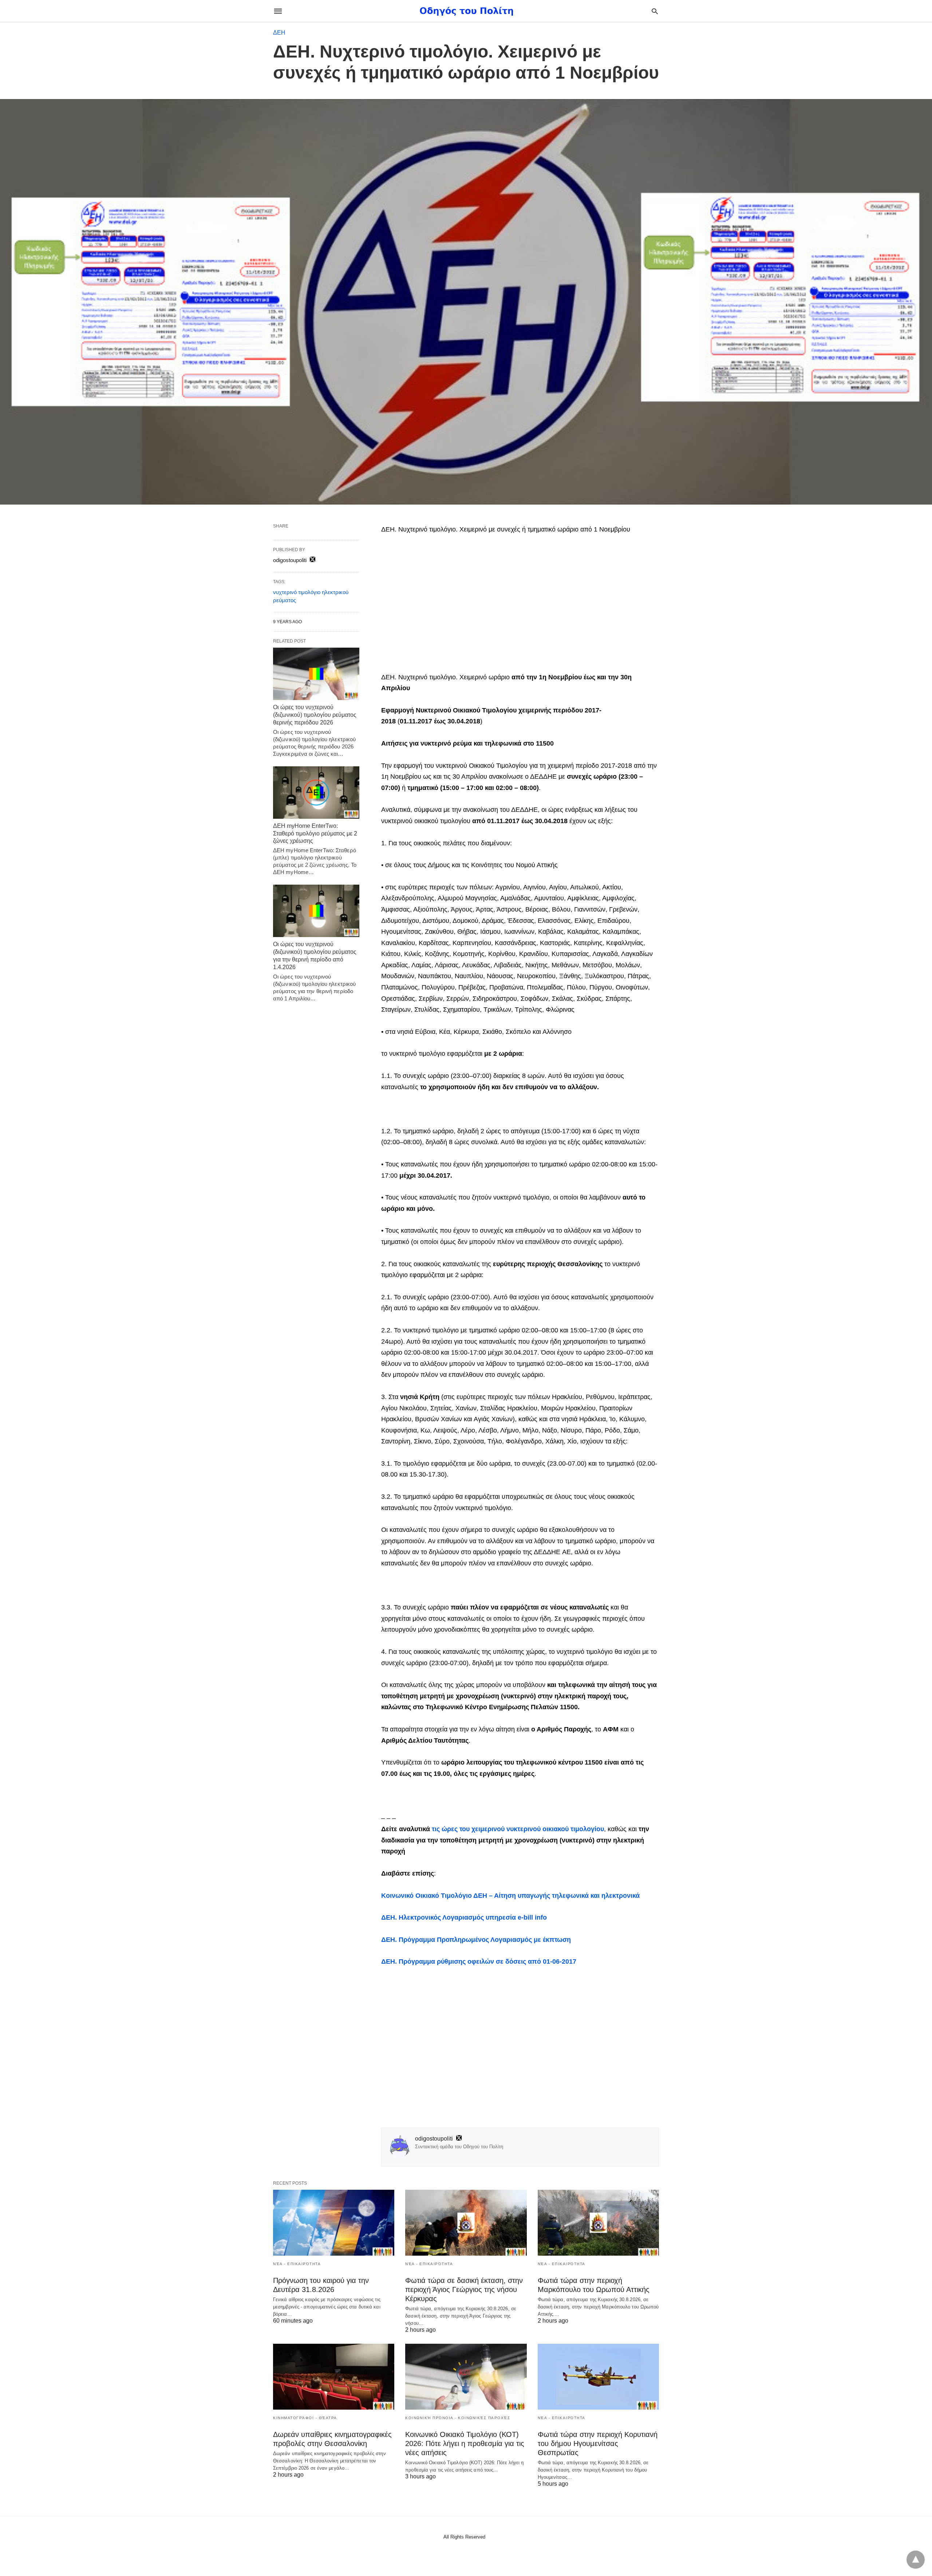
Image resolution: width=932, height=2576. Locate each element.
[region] (520, 604)
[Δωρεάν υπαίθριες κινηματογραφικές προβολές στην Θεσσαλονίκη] (334, 2377)
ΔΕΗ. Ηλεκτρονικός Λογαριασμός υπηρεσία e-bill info (464, 1917)
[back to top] (916, 2560)
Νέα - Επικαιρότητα (297, 2264)
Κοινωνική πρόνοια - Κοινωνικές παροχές (458, 2418)
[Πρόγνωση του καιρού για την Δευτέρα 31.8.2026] (334, 2223)
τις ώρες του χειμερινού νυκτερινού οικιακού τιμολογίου (518, 1829)
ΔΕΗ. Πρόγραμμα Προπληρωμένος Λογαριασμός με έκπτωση (476, 1940)
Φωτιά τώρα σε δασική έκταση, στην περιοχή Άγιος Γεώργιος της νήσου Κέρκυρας (464, 2289)
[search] (655, 11)
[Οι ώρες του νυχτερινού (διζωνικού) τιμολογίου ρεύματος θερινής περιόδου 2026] (316, 674)
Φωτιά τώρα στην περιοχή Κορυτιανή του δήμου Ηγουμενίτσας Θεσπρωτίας (598, 2443)
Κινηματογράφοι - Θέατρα (305, 2418)
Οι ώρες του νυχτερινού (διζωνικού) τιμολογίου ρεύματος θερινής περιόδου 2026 (315, 715)
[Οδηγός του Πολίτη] (466, 11)
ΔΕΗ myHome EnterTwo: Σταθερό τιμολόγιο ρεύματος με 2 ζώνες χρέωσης (315, 833)
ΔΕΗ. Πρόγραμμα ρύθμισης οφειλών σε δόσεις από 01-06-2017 (479, 1961)
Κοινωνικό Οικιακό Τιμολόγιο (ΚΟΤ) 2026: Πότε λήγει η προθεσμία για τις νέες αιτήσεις (465, 2443)
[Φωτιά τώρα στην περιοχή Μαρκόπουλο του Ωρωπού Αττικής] (598, 2223)
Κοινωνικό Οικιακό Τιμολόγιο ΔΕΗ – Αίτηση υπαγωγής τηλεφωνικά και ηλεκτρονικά (510, 1896)
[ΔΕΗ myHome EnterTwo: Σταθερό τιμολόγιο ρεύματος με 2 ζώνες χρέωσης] (316, 793)
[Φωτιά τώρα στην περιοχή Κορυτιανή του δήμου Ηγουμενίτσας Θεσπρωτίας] (598, 2377)
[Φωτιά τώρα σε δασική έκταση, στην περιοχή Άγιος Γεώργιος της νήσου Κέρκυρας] (466, 2223)
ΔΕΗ (279, 33)
